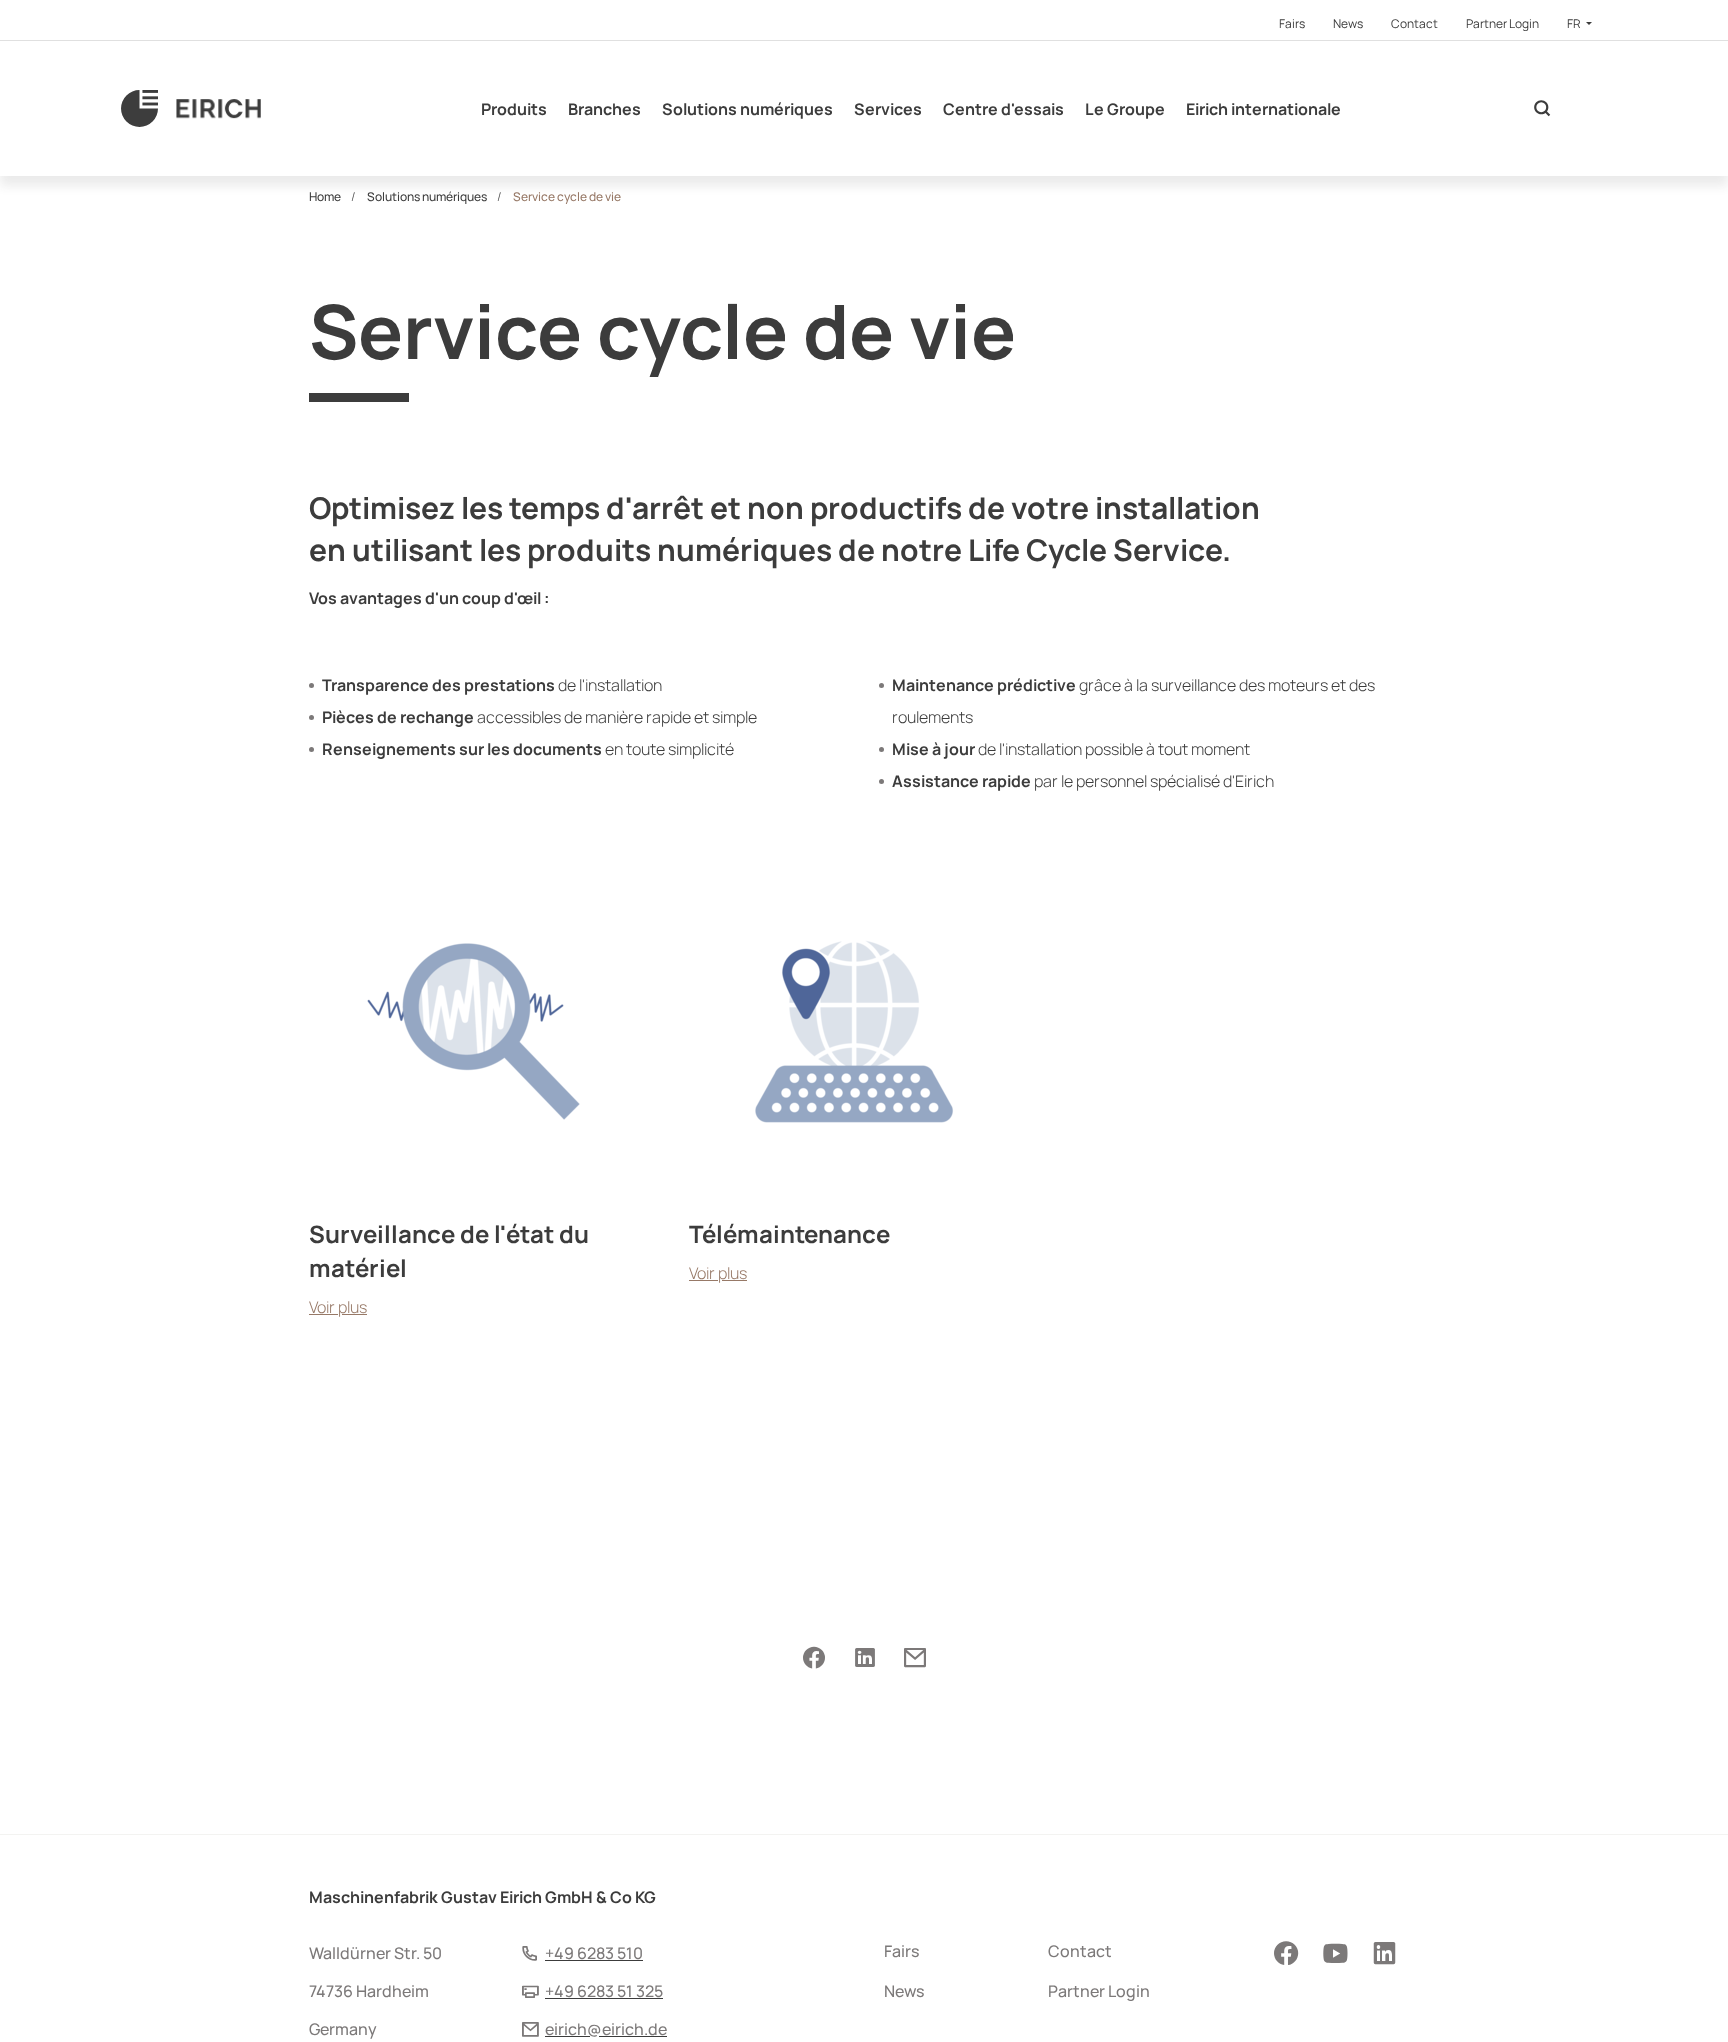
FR (1575, 23)
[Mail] (914, 1659)
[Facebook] (814, 1659)
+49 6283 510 (594, 1953)
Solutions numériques (747, 109)
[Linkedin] (864, 1659)
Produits (514, 109)
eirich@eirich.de (606, 2029)
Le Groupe (1125, 109)
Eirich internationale (1263, 109)
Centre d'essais (1003, 109)
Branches (604, 109)
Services (888, 109)
